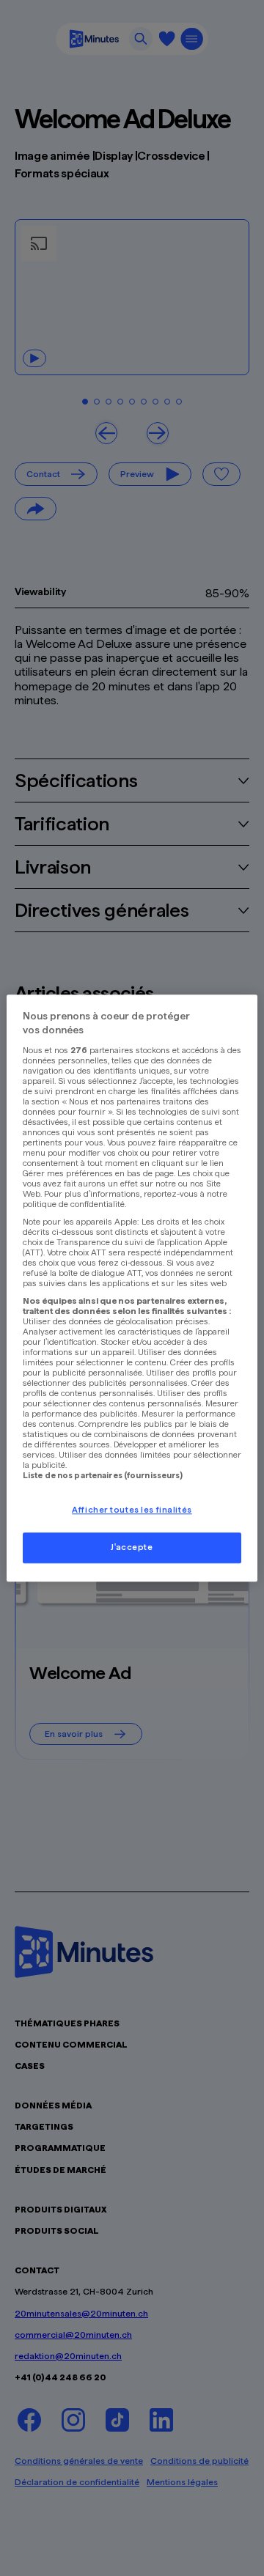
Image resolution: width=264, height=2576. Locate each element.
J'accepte (132, 1547)
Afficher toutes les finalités (132, 1510)
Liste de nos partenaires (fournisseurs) (103, 1475)
